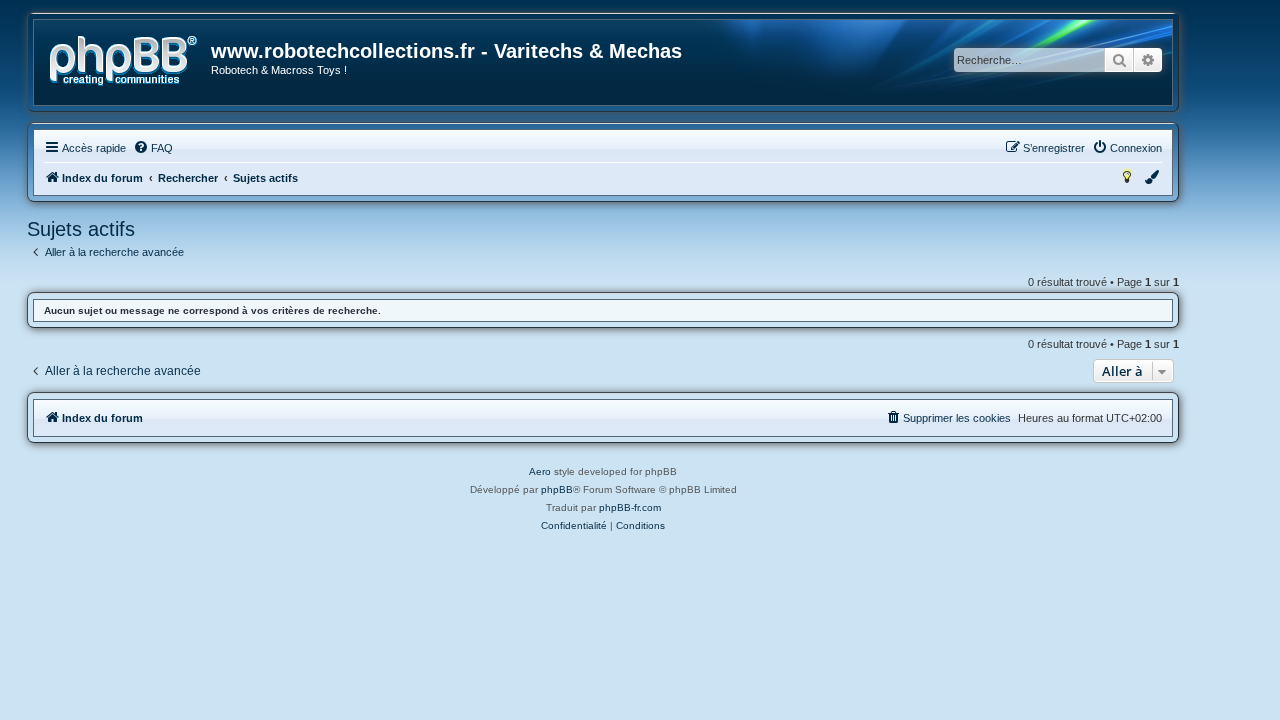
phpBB (557, 489)
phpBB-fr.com (630, 507)
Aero (540, 471)
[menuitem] (153, 148)
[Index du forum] (123, 61)
